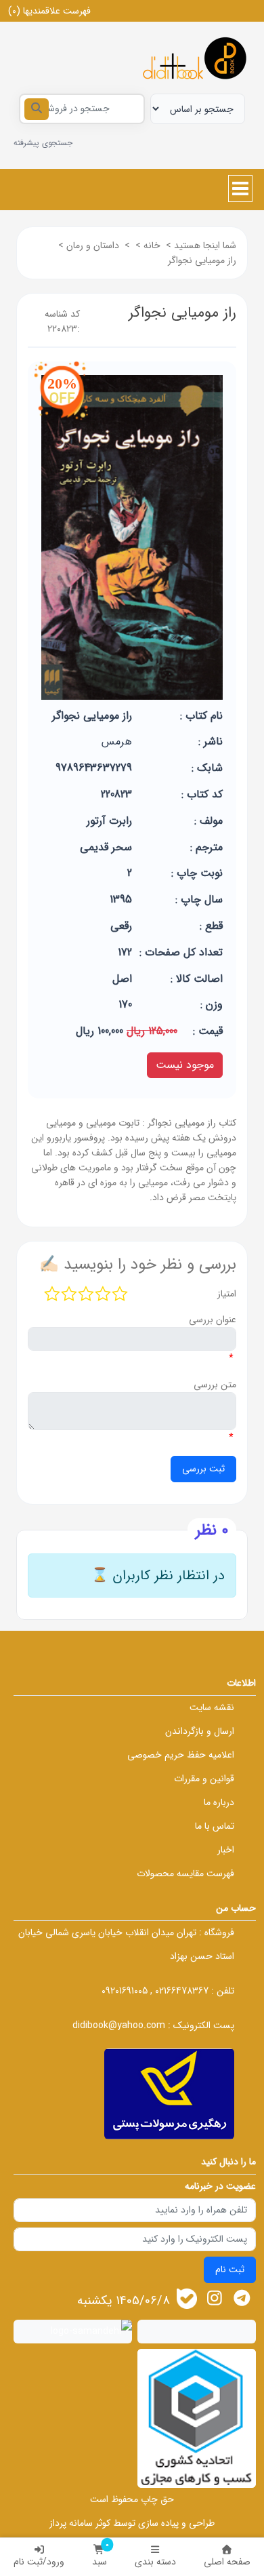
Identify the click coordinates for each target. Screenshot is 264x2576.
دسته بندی (155, 2562)
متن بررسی (215, 1385)
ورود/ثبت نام (39, 2562)
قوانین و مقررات (204, 1779)
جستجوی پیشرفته (43, 143)
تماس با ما (215, 1826)
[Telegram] (242, 2298)
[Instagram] (214, 2298)
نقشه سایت (212, 1707)
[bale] (187, 2299)
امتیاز (227, 1294)
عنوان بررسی (213, 1320)
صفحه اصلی (227, 2562)
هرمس (117, 741)
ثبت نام (230, 2270)
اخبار (226, 1850)
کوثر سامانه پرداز (80, 2523)
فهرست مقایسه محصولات (185, 1874)
